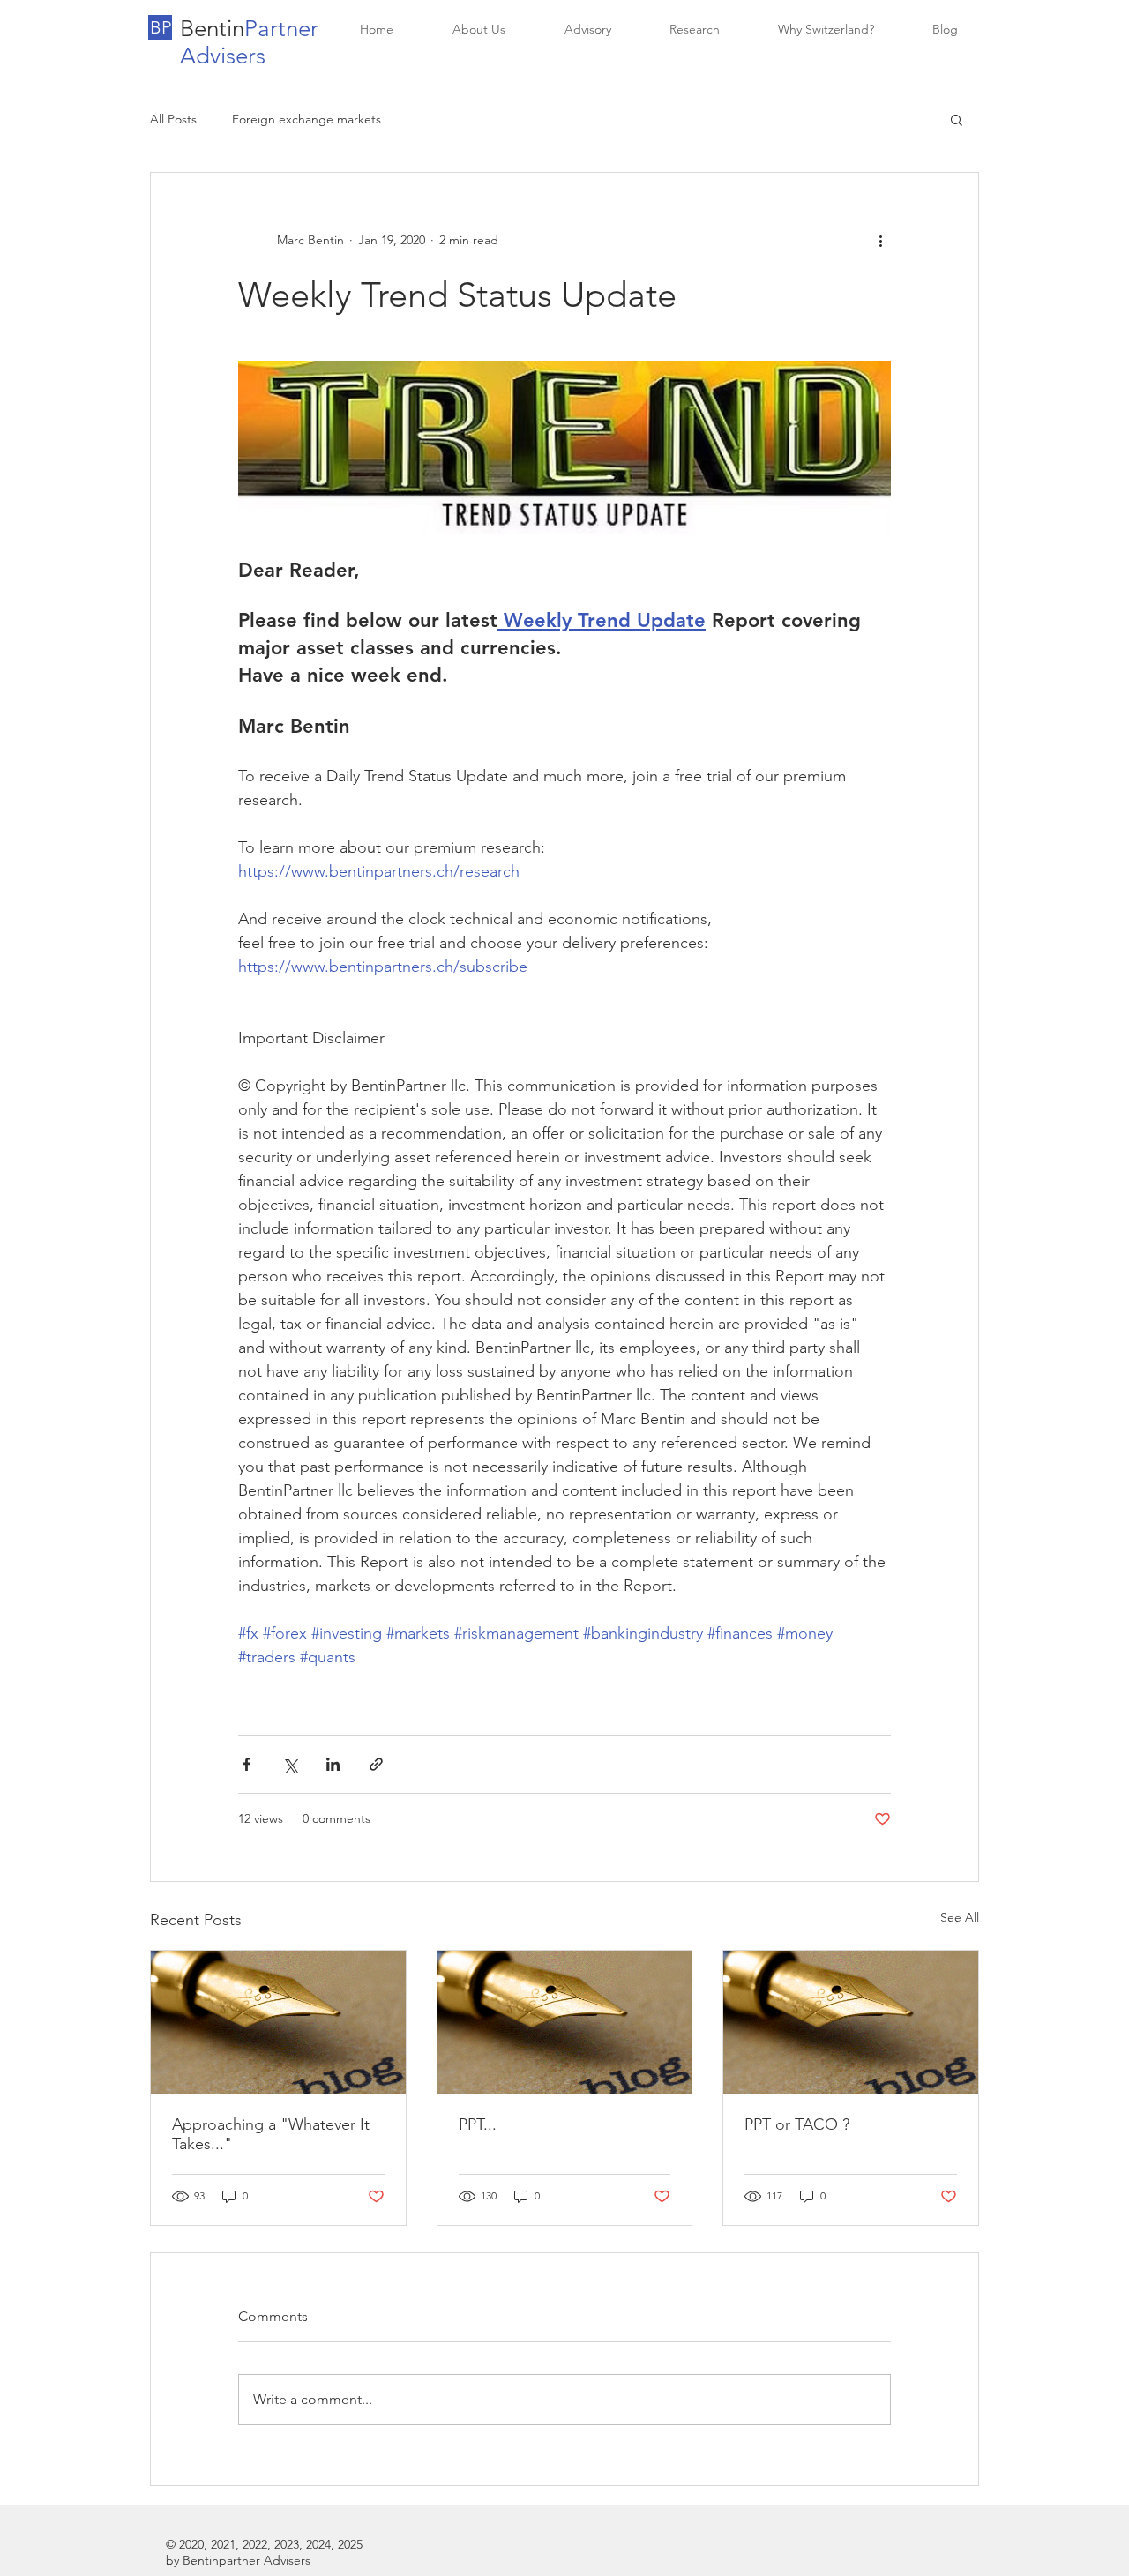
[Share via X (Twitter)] (290, 1764)
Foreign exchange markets (307, 119)
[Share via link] (376, 1764)
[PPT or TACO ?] (851, 2022)
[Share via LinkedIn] (333, 1764)
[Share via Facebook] (247, 1764)
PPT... (478, 2124)
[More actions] (880, 240)
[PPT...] (565, 2022)
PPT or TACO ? (797, 2124)
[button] (160, 27)
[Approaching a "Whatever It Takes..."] (278, 2022)
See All (960, 1917)
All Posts (173, 119)
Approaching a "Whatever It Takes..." (271, 2134)
